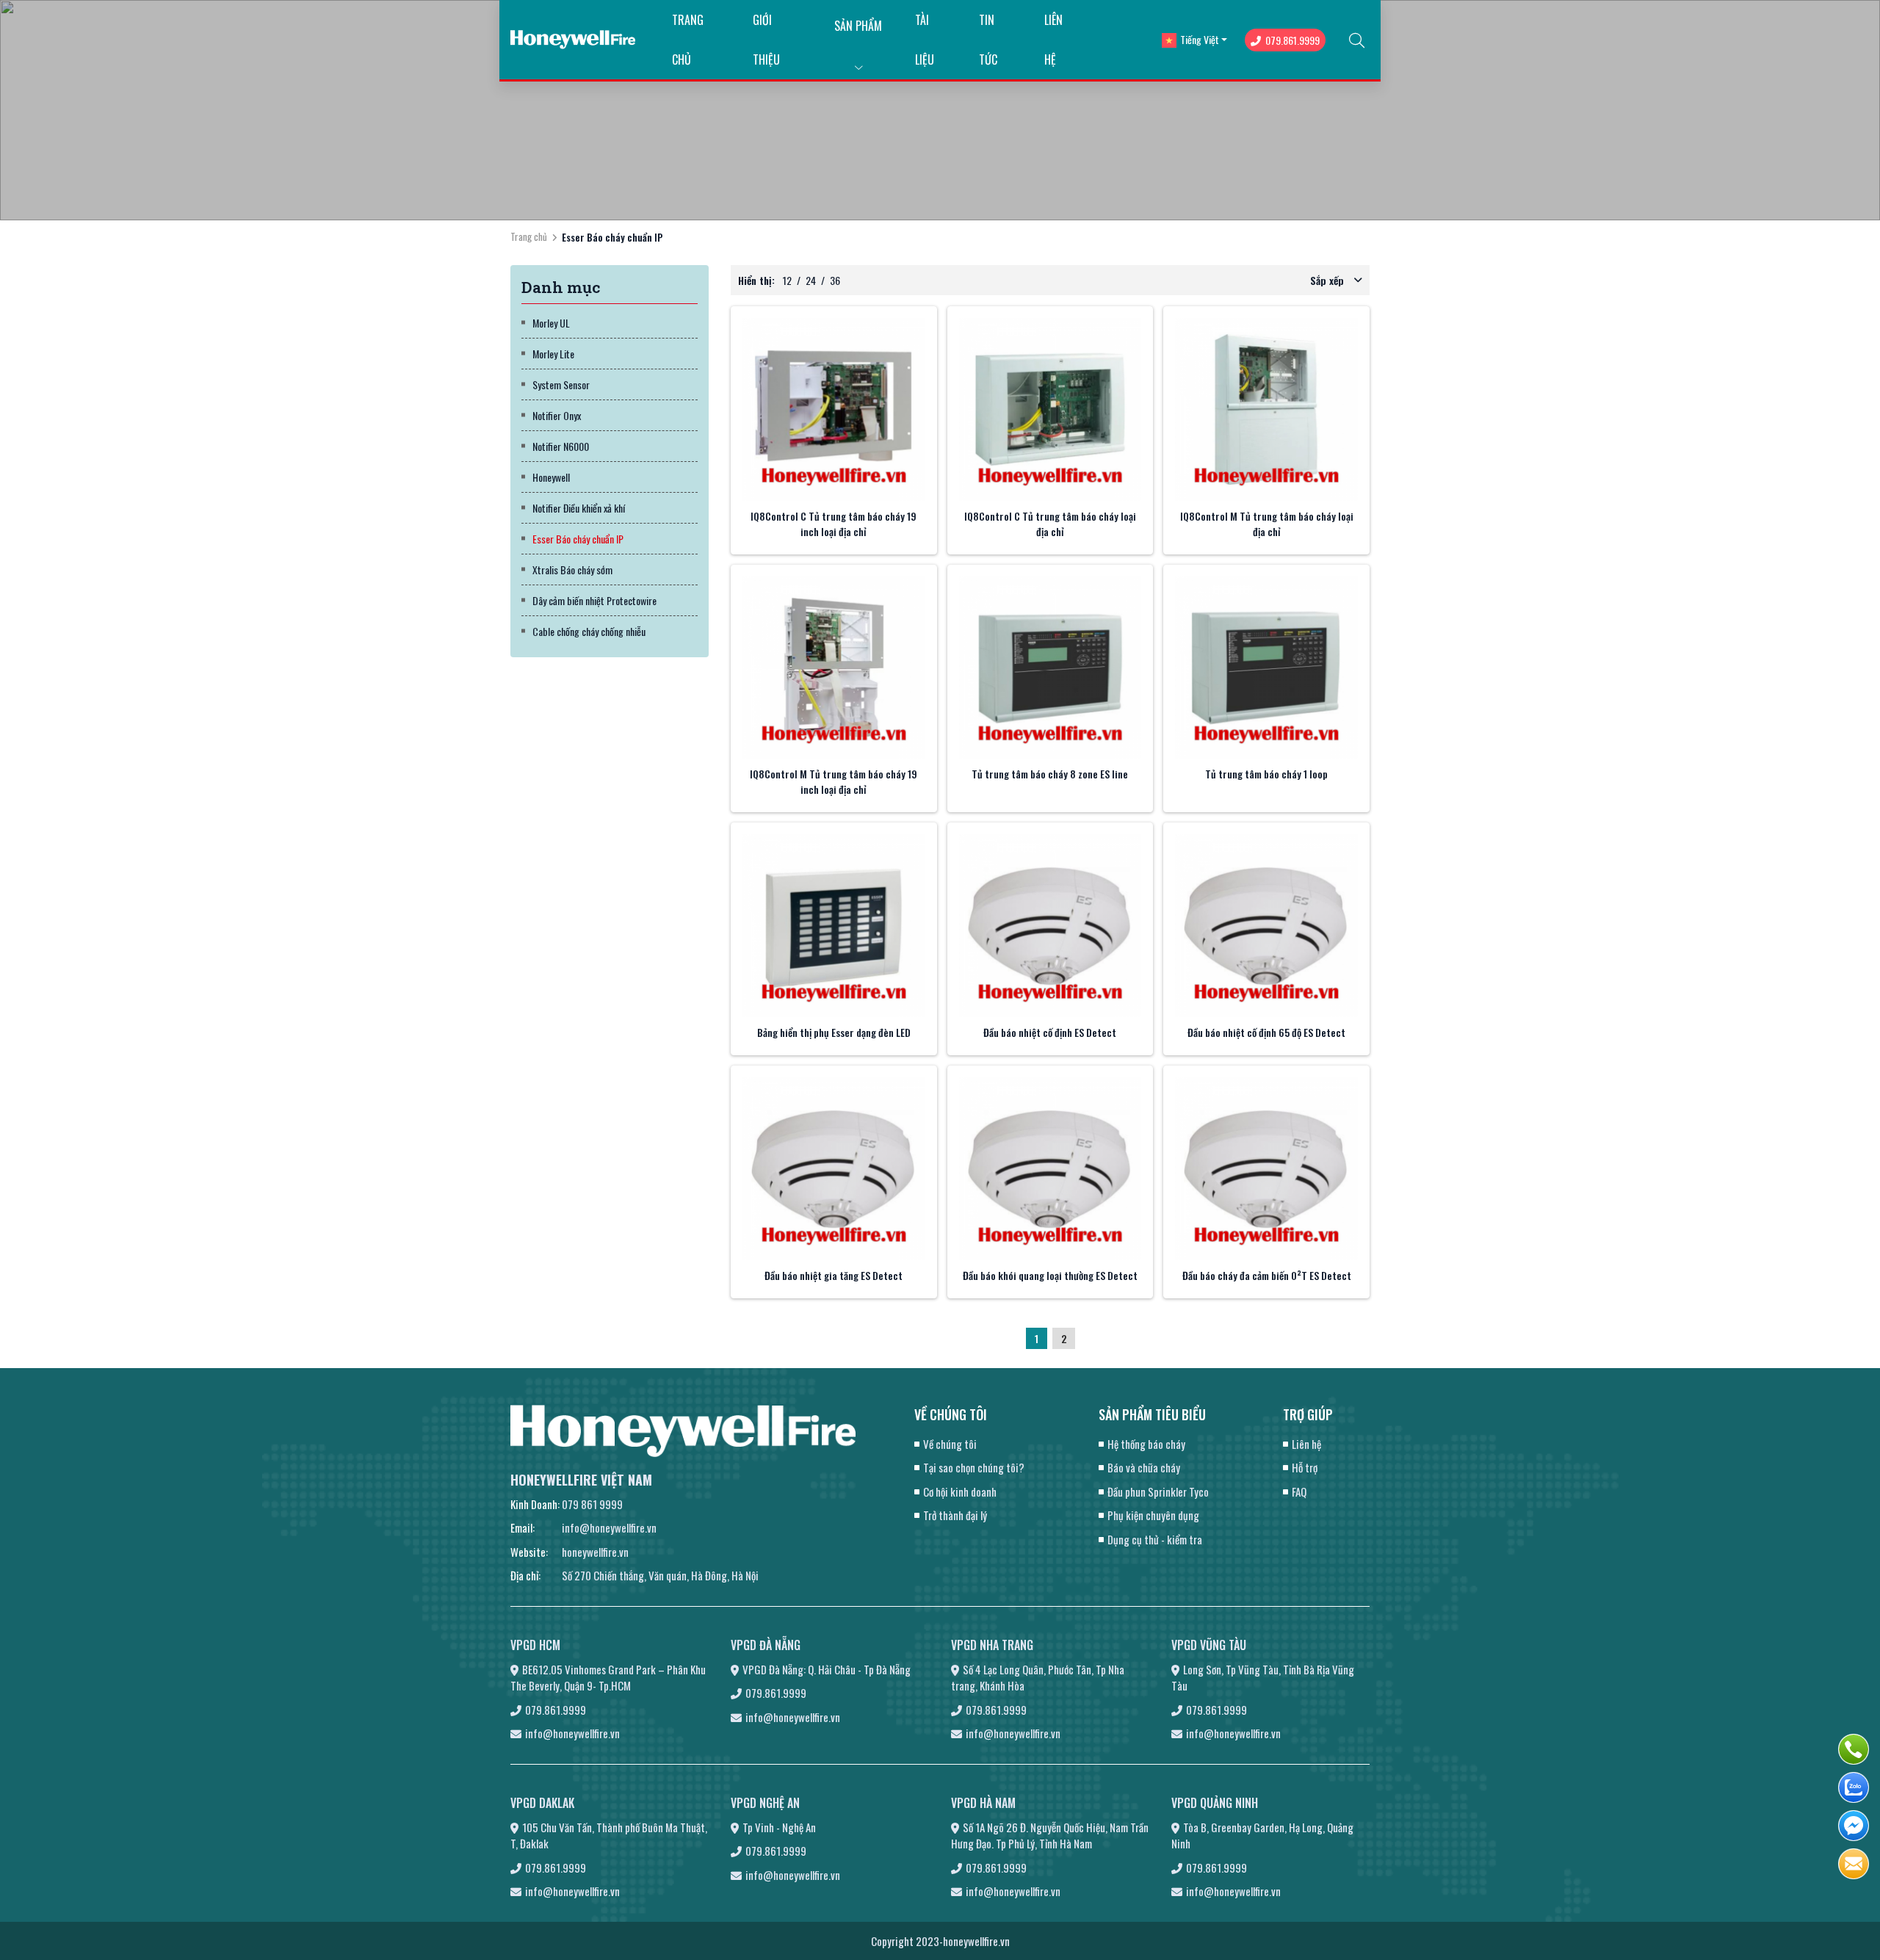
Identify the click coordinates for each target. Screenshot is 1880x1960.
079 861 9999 (592, 1504)
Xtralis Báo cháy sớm (572, 569)
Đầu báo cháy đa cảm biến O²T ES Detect (1267, 1275)
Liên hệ (1306, 1444)
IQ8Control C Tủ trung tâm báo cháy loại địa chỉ (1050, 524)
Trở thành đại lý (955, 1515)
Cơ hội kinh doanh (960, 1491)
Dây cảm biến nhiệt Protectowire (594, 600)
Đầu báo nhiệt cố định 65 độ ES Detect (1266, 1032)
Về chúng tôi (950, 1444)
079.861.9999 (1292, 40)
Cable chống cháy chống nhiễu (589, 631)
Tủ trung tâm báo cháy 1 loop (1266, 774)
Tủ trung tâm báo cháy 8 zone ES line (1050, 774)
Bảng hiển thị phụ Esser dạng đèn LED (834, 1032)
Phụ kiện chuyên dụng (1153, 1515)
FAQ (1299, 1491)
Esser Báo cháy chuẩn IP (578, 539)
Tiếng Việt (1200, 39)
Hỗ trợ (1305, 1467)
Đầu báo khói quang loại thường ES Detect (1050, 1275)
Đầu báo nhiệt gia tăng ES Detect (834, 1275)
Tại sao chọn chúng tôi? (974, 1467)
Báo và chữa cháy (1144, 1467)
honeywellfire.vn (595, 1552)
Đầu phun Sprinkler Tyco (1158, 1491)
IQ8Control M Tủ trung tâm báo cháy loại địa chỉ (1267, 524)
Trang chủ (529, 236)
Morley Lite (553, 354)
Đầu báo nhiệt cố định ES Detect (1050, 1032)
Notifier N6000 (561, 446)
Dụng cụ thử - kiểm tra (1155, 1539)
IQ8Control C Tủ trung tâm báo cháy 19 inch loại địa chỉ (834, 524)
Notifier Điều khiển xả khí (579, 508)
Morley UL (551, 323)
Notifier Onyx (557, 415)
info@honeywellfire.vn (609, 1527)
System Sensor (561, 384)
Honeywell (551, 477)
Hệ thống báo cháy (1146, 1444)
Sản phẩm (858, 26)
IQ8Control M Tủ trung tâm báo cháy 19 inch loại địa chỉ (834, 781)
